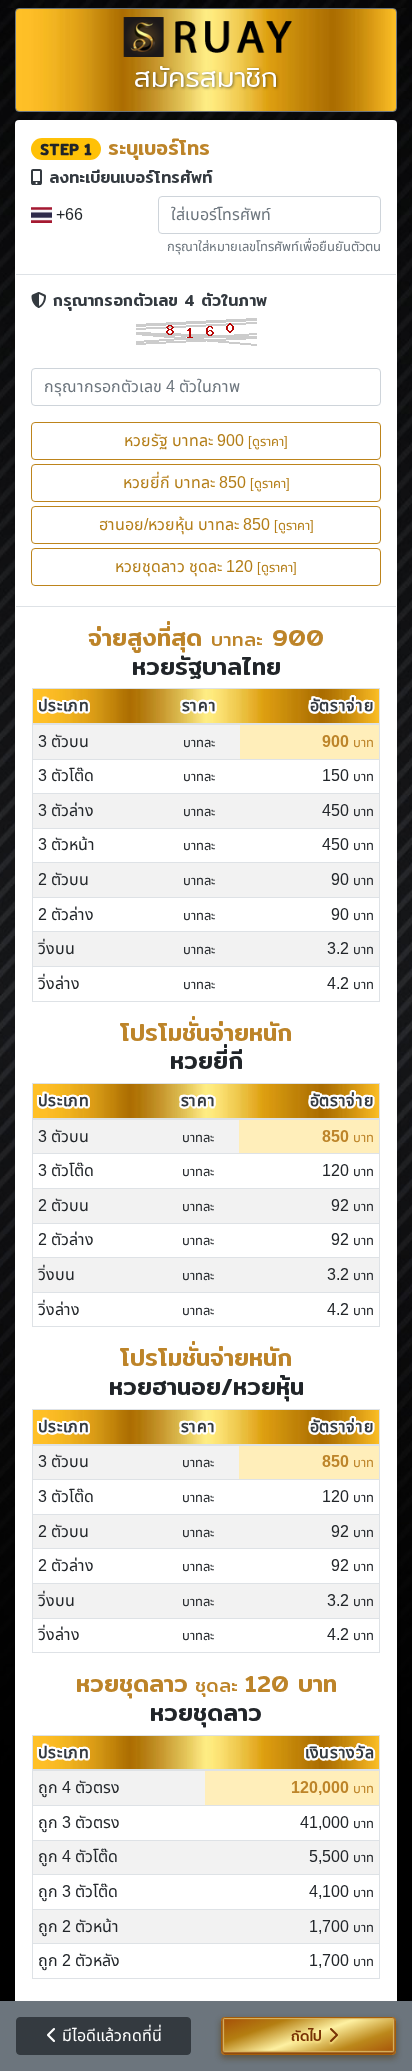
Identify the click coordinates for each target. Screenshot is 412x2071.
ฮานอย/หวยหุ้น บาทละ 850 (206, 525)
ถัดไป (303, 2036)
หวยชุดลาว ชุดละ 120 (206, 567)
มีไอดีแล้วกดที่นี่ (110, 2036)
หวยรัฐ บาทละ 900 (206, 441)
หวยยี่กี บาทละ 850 (206, 483)
